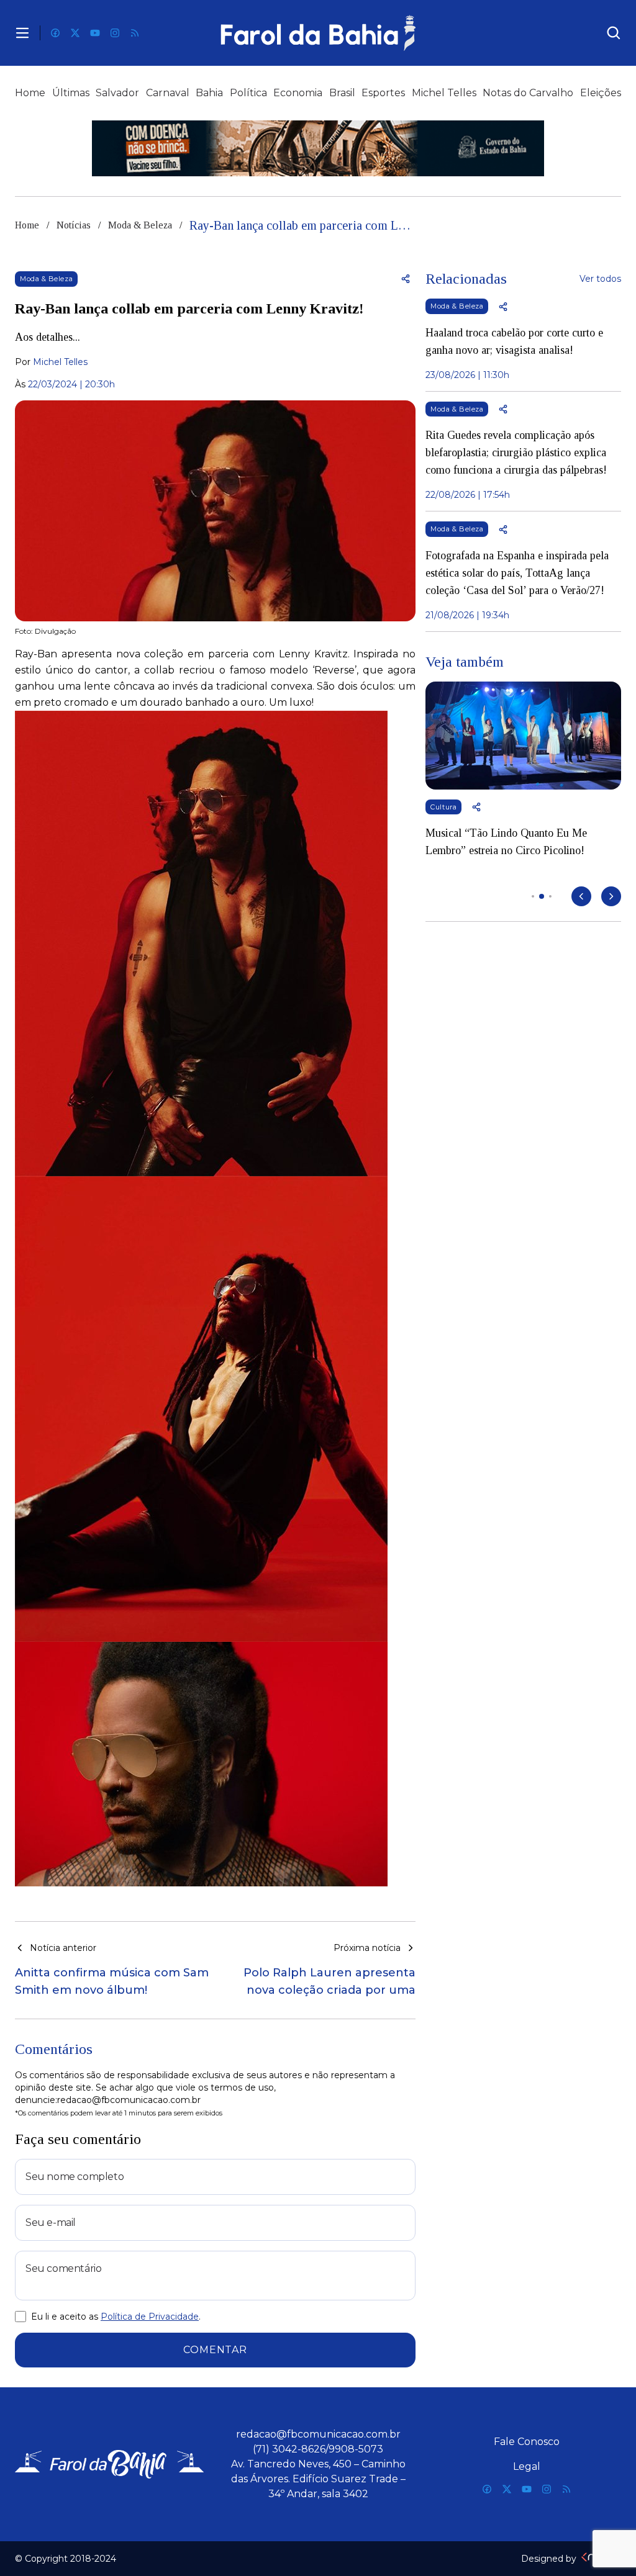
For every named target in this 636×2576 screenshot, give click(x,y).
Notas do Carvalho (528, 93)
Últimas (71, 93)
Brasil (342, 93)
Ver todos (600, 279)
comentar (215, 2350)
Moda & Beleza (140, 225)
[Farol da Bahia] (318, 33)
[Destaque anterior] (581, 896)
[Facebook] (55, 33)
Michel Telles (444, 93)
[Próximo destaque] (611, 896)
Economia (298, 93)
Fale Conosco (527, 2442)
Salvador (117, 93)
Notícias (74, 225)
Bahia (209, 93)
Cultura (443, 807)
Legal (527, 2466)
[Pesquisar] (614, 33)
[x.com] (75, 33)
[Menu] (22, 33)
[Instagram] (115, 33)
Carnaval (168, 93)
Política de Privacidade (150, 2317)
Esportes (383, 93)
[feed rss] (135, 33)
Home (30, 93)
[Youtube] (95, 33)
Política (248, 93)
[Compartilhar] (406, 279)
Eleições (601, 93)
